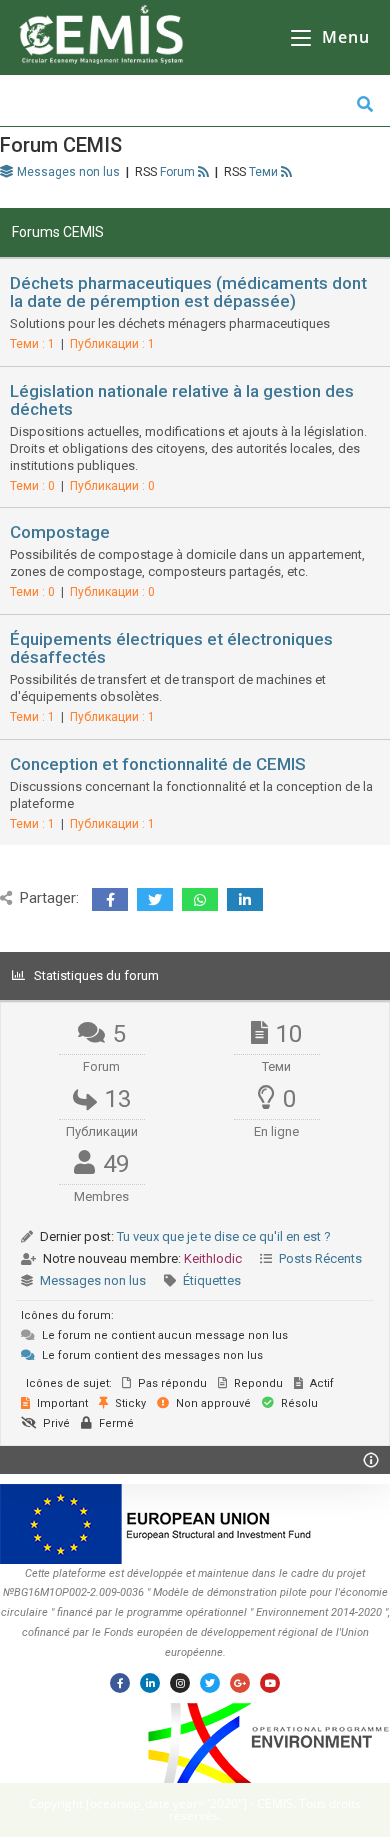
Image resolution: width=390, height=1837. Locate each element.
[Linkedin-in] (150, 1683)
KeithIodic (213, 1258)
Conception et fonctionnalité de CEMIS (158, 764)
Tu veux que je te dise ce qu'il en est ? (224, 1236)
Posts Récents (320, 1258)
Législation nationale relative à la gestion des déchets (182, 400)
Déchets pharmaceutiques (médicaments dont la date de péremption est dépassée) (188, 292)
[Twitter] (210, 1683)
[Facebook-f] (120, 1683)
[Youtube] (270, 1683)
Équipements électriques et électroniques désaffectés (171, 648)
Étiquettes (212, 1280)
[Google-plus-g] (240, 1683)
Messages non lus (93, 1280)
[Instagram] (180, 1683)
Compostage (60, 532)
